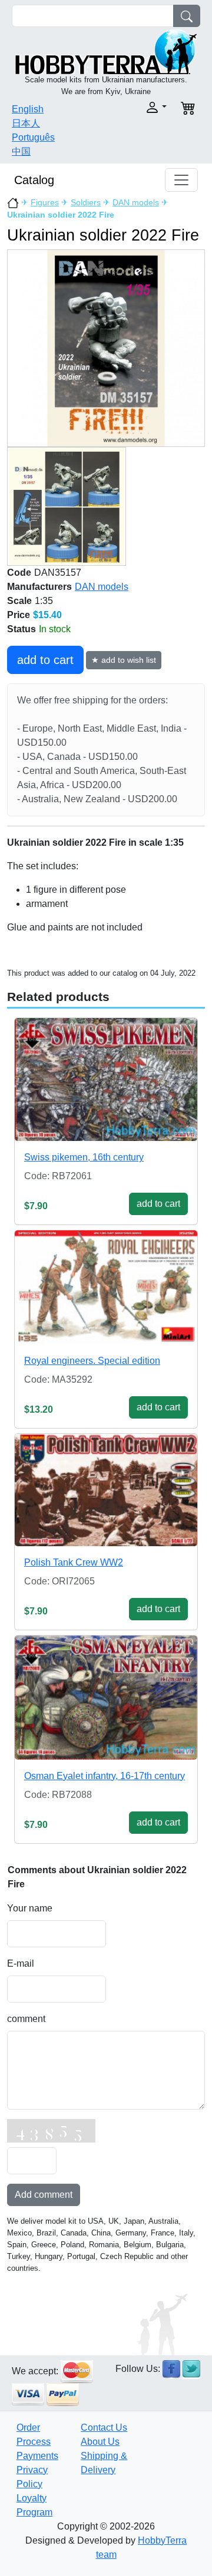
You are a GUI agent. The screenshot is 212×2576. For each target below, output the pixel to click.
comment (26, 2019)
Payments (37, 2456)
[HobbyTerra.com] (106, 51)
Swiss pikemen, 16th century (84, 1157)
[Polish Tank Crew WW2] (106, 1490)
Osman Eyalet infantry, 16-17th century (105, 1776)
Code (19, 573)
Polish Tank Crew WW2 (74, 1562)
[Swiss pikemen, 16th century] (106, 1080)
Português (33, 137)
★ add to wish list (124, 660)
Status (21, 629)
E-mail (21, 1963)
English (28, 109)
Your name (30, 1908)
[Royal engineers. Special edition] (106, 1287)
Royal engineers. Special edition (92, 1361)
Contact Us (104, 2427)
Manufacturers (39, 587)
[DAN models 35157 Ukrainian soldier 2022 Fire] (106, 348)
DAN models (136, 202)
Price (19, 615)
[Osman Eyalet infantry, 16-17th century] (106, 1698)
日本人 (26, 123)
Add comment (44, 2195)
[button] (140, 107)
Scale (19, 601)
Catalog (34, 180)
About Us (100, 2442)
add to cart (45, 660)
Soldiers (86, 202)
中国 (21, 151)
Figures (45, 202)
